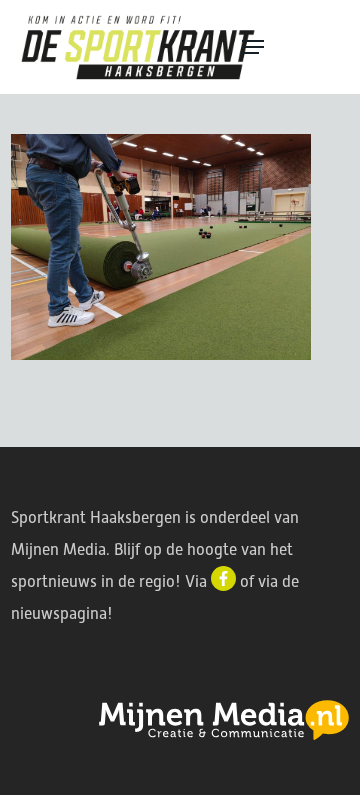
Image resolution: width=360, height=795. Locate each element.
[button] (292, 47)
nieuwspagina (59, 613)
